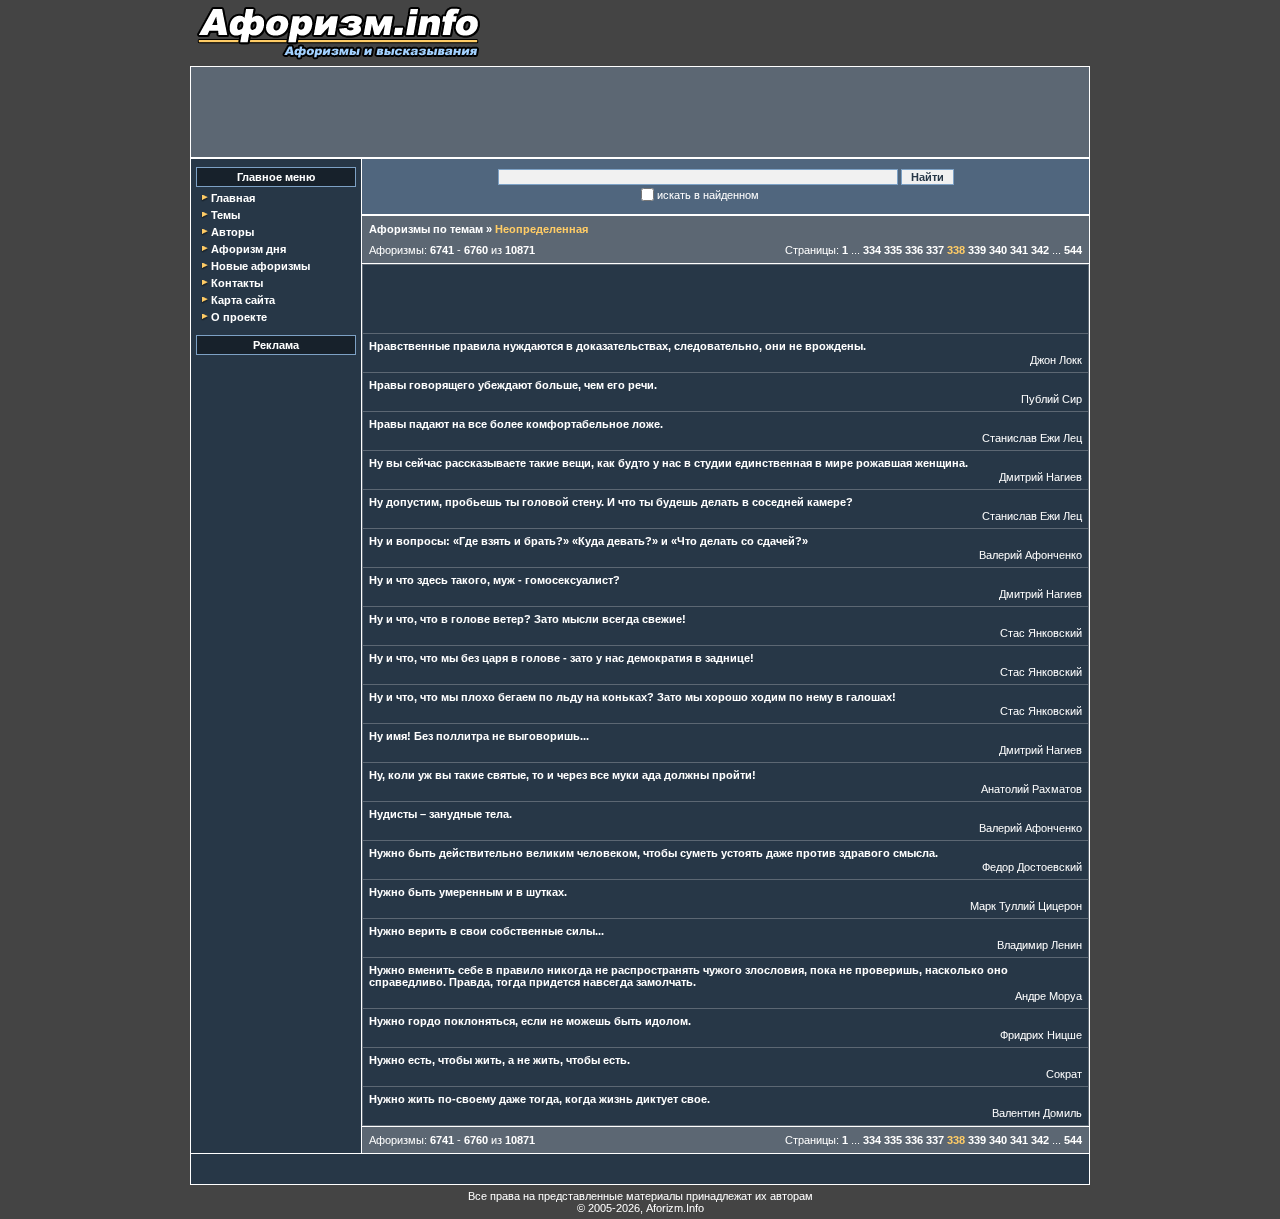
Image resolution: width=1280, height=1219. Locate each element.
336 (914, 250)
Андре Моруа (1048, 996)
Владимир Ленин (1039, 945)
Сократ (1064, 1074)
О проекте (239, 317)
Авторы (232, 232)
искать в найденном (708, 195)
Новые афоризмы (260, 266)
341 (1019, 250)
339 (977, 250)
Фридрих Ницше (1041, 1035)
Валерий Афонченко (1030, 555)
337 (935, 250)
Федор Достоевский (1032, 867)
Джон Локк (1056, 360)
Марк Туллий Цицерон (1026, 906)
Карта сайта (243, 300)
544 (1073, 250)
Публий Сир (1051, 399)
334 (872, 250)
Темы (225, 215)
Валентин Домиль (1037, 1113)
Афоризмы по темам (426, 229)
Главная (233, 198)
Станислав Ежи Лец (1032, 438)
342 (1040, 250)
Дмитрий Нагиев (1040, 477)
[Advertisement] (640, 112)
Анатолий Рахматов (1031, 789)
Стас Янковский (1041, 633)
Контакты (237, 283)
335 (893, 250)
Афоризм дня (248, 249)
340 (998, 250)
